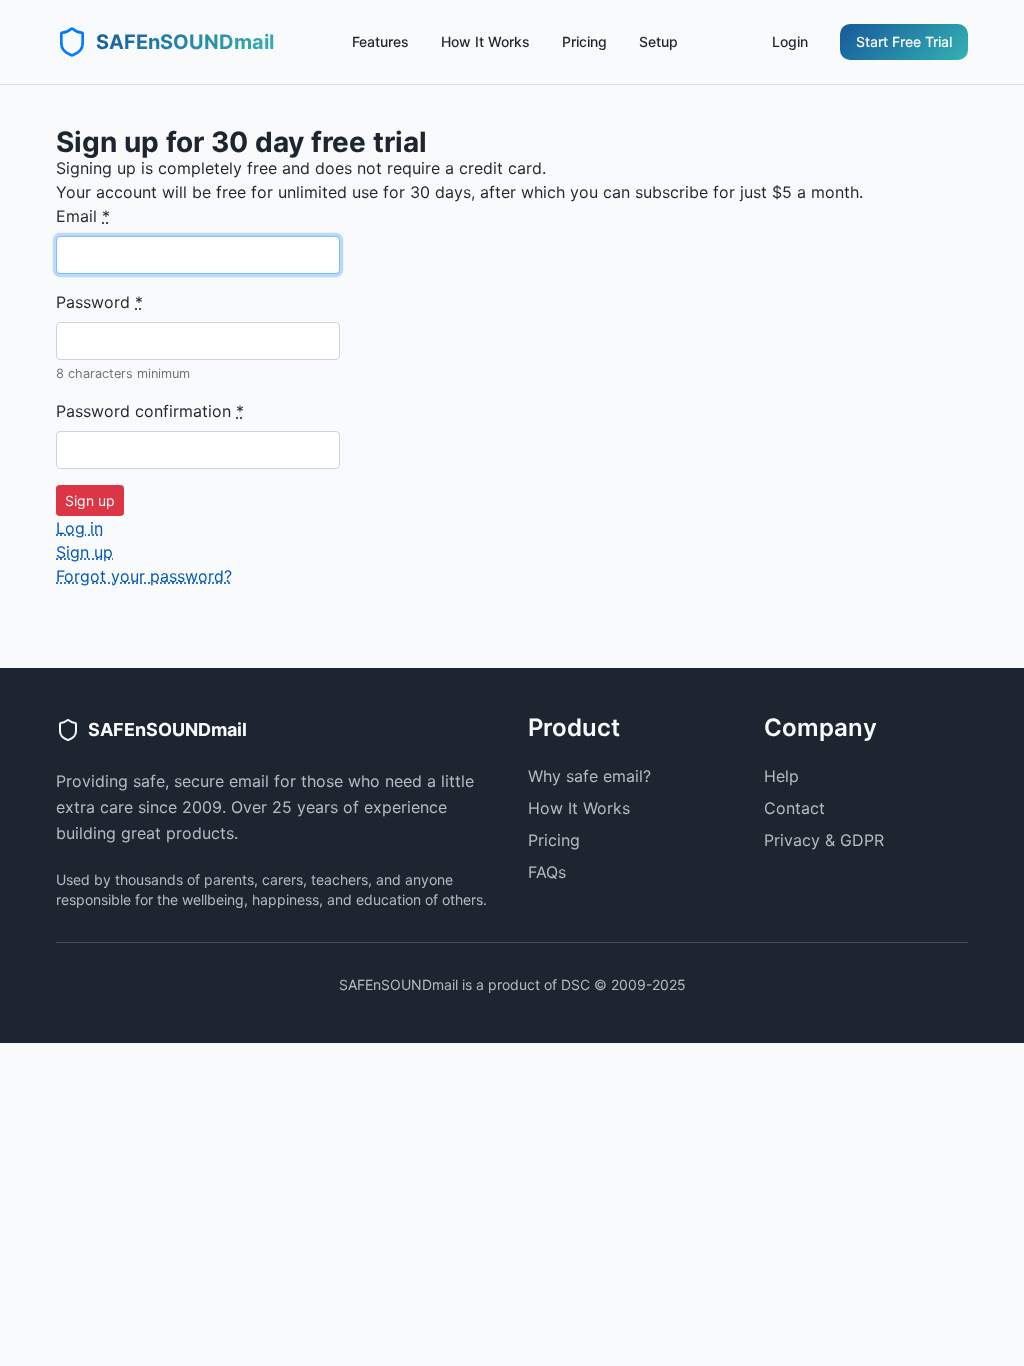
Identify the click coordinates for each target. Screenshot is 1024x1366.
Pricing (584, 41)
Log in (79, 528)
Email (83, 216)
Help (781, 776)
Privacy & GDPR (824, 840)
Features (380, 41)
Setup (658, 41)
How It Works (485, 41)
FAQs (547, 872)
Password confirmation (150, 411)
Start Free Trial (904, 41)
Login (790, 41)
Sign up (84, 552)
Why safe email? (589, 776)
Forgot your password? (144, 576)
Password (99, 302)
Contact (794, 808)
